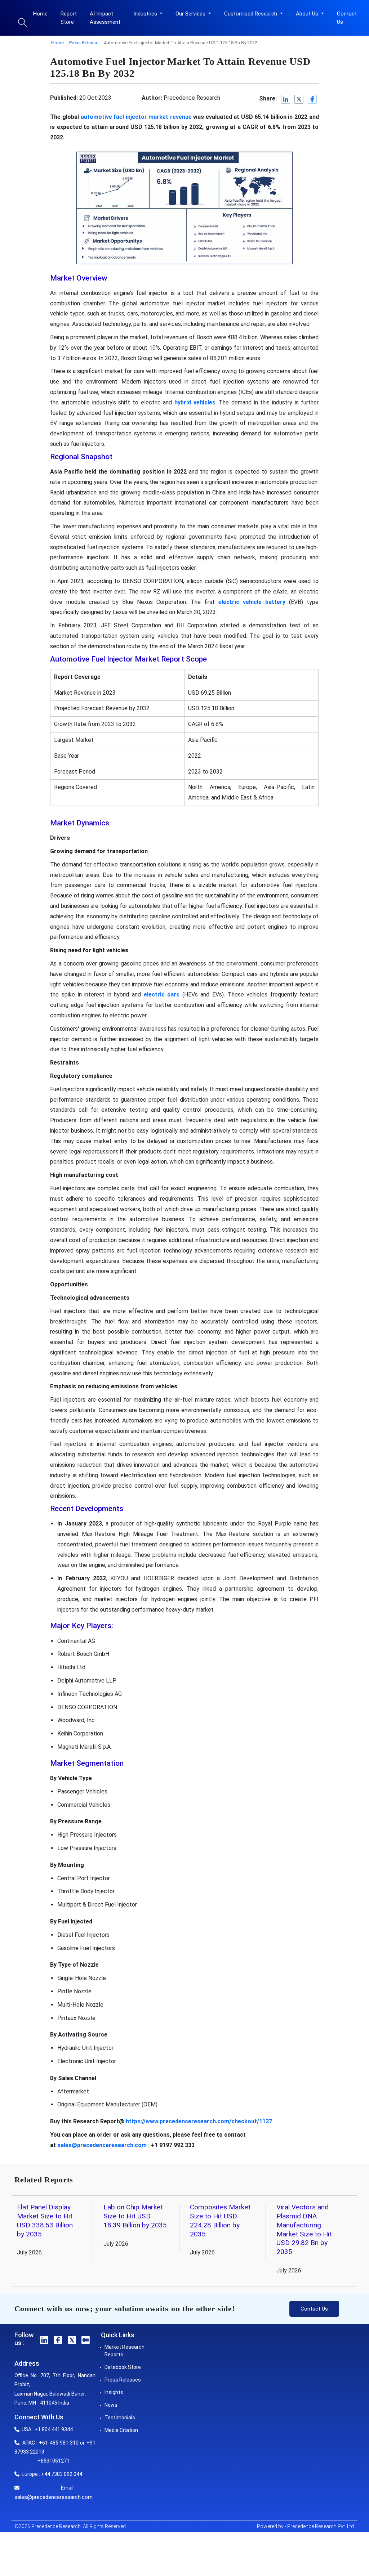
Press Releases (123, 2380)
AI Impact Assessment (105, 18)
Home (40, 14)
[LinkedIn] (286, 99)
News (111, 2405)
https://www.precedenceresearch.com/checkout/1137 (199, 2121)
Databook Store (123, 2367)
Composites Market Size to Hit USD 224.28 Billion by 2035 (220, 2221)
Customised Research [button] (251, 14)
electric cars (162, 994)
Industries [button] (146, 14)
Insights (114, 2392)
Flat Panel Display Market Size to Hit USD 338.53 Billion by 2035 (45, 2221)
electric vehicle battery (252, 602)
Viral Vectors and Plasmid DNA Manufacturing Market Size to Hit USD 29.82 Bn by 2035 (304, 2229)
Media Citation (121, 2430)
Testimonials (120, 2418)
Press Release (84, 43)
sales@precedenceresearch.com (102, 2145)
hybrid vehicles (195, 402)
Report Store (69, 18)
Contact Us (347, 18)
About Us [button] (308, 14)
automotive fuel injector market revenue (136, 117)
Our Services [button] (191, 14)
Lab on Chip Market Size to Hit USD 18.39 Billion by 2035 (135, 2216)
